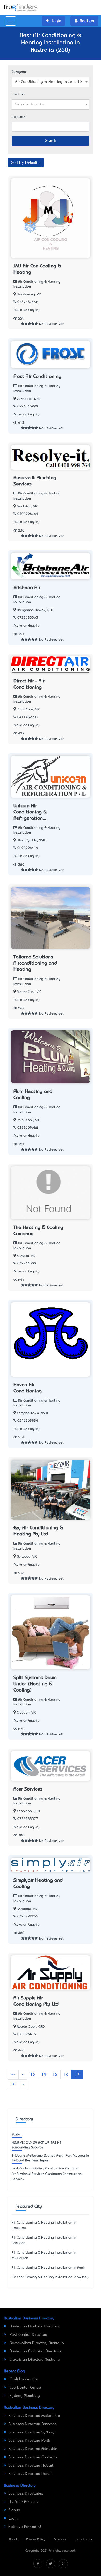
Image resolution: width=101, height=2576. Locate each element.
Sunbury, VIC (26, 1256)
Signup (14, 2510)
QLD (29, 2143)
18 (13, 2084)
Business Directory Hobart (31, 2466)
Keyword (19, 117)
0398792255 (28, 1917)
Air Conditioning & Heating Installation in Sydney (50, 2277)
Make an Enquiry (27, 310)
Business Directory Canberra (33, 2457)
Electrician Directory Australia (34, 2360)
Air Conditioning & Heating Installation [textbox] (49, 82)
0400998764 (28, 514)
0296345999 (28, 406)
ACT (41, 2143)
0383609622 (28, 1128)
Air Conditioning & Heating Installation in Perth (48, 2268)
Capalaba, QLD (28, 1811)
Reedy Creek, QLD (31, 2027)
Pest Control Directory (28, 2335)
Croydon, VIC (26, 1713)
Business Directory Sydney (31, 2432)
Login (13, 2518)
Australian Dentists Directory (34, 2326)
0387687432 (28, 302)
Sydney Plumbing (24, 2396)
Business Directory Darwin (31, 2474)
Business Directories (26, 2494)
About (13, 2539)
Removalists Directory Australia (36, 2343)
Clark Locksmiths (23, 2379)
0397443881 (28, 1264)
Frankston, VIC (27, 507)
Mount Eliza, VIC (29, 992)
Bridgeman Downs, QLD (35, 610)
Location (18, 94)
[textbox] (51, 104)
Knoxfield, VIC (27, 1909)
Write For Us (83, 2539)
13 (33, 2075)
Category (19, 72)
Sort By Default (24, 162)
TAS (53, 2143)
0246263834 (28, 1421)
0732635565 (28, 618)
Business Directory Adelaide (33, 2449)
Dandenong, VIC (29, 295)
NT (59, 2143)
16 (66, 2075)
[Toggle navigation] (11, 21)
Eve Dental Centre (25, 2388)
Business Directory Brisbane (33, 2424)
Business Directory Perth (29, 2441)
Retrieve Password (25, 2527)
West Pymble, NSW (31, 841)
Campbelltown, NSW (32, 1413)
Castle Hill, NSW (29, 399)
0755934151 (28, 2034)
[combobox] (51, 82)
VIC (22, 2143)
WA (47, 2143)
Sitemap (60, 2539)
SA (35, 2143)
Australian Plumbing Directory (35, 2351)
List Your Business (24, 2502)
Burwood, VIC (27, 1557)
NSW (15, 2143)
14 (44, 2075)
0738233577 (28, 1819)
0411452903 (28, 717)
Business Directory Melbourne (34, 2416)
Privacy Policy (36, 2539)
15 (55, 2075)
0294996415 (28, 848)
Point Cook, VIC (28, 709)
